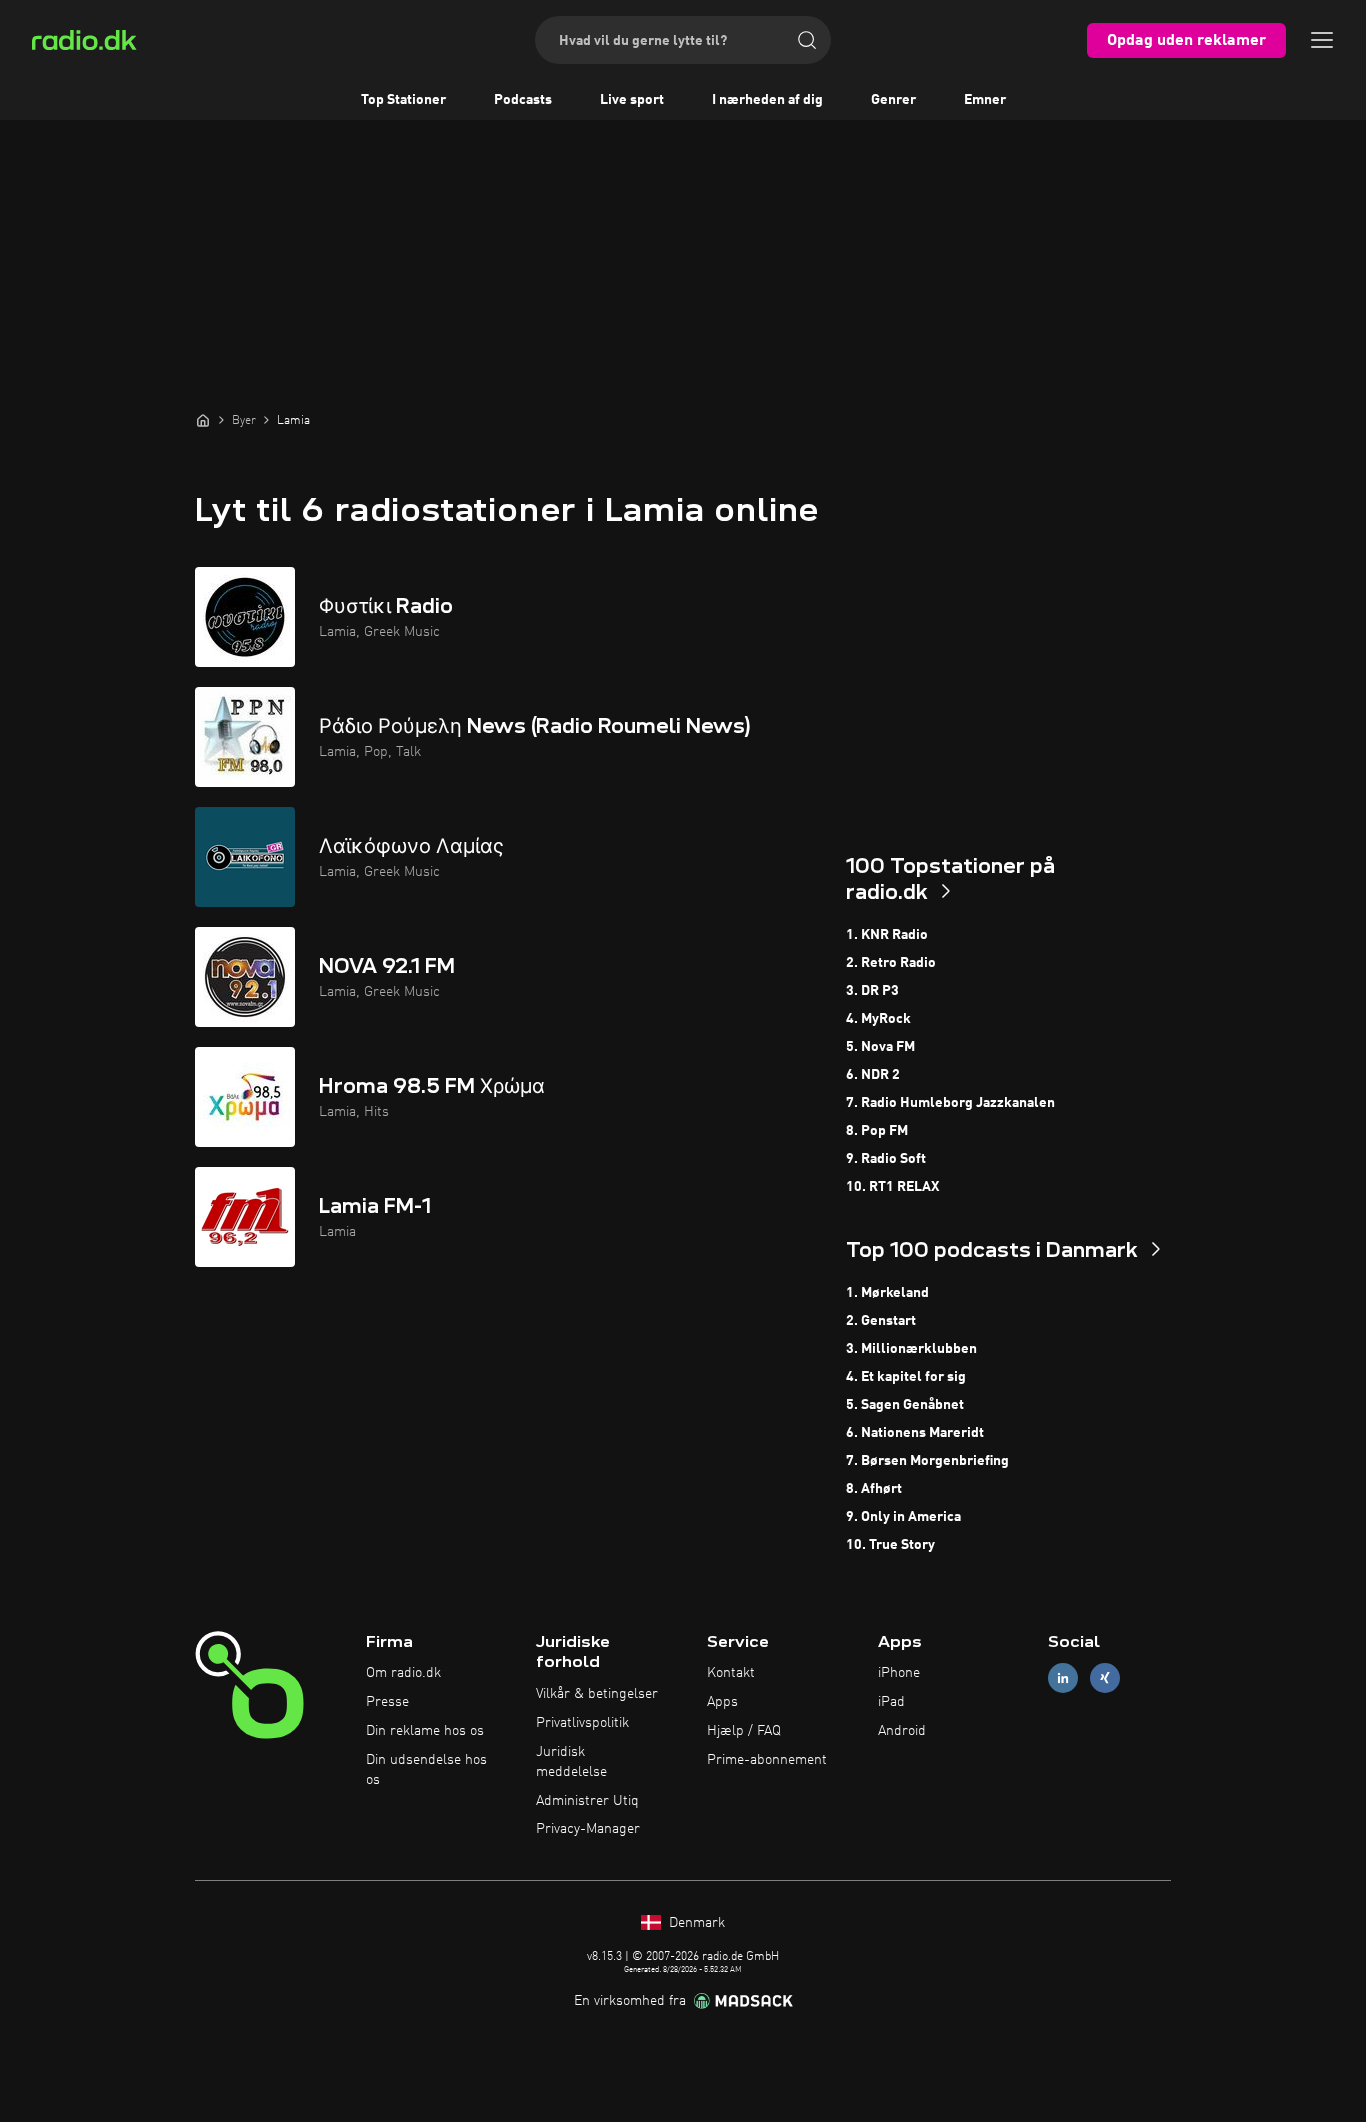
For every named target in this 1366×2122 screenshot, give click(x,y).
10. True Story (890, 1545)
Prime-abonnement (767, 1760)
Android (902, 1731)
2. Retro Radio (891, 963)
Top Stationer (403, 100)
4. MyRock (878, 1019)
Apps (722, 1702)
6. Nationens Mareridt (915, 1433)
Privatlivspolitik (582, 1723)
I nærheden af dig (767, 100)
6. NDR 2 (873, 1075)
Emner (985, 100)
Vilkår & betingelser (597, 1694)
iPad (891, 1702)
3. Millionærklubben (911, 1349)
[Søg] (807, 40)
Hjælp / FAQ (744, 1731)
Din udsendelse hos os (426, 1770)
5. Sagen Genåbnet (905, 1405)
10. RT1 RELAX (892, 1187)
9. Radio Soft (886, 1159)
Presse (387, 1702)
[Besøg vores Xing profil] (1105, 1678)
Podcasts (523, 100)
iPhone (899, 1673)
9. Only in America (903, 1517)
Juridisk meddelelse (571, 1762)
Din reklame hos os (425, 1731)
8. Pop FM (877, 1131)
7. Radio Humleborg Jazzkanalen (950, 1103)
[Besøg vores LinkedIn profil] (1063, 1678)
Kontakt (731, 1673)
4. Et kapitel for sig (906, 1377)
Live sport (632, 100)
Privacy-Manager (588, 1829)
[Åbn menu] (1322, 40)
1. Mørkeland (887, 1293)
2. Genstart (881, 1321)
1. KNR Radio (887, 935)
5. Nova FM (880, 1047)
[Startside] (203, 420)
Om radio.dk (403, 1673)
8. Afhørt (874, 1489)
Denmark (695, 1923)
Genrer (893, 100)
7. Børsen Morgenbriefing (927, 1461)
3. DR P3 (872, 991)
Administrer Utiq (587, 1801)
